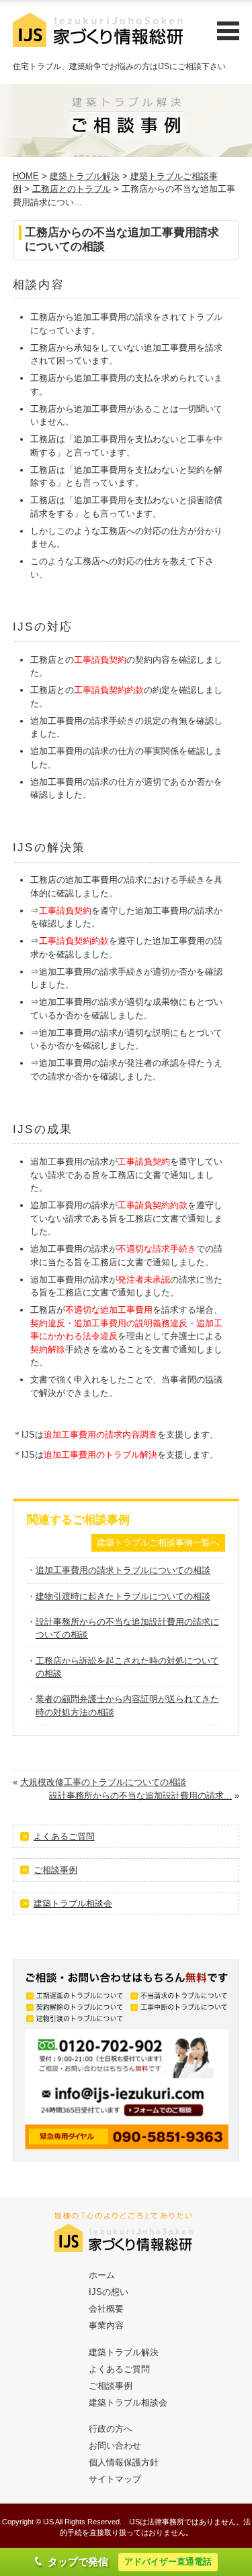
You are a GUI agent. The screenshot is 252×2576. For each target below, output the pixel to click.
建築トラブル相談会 (73, 1903)
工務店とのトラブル (72, 189)
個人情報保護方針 (124, 2462)
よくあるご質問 (64, 1836)
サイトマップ (115, 2479)
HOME (26, 176)
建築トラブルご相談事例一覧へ (158, 1543)
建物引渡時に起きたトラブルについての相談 (123, 1596)
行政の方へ (111, 2429)
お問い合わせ (115, 2446)
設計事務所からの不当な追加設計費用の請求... (140, 1795)
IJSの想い (109, 2292)
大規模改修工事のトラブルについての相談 (103, 1782)
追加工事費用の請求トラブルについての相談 (123, 1570)
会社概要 (106, 2309)
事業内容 (106, 2325)
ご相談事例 (55, 1870)
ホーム (102, 2275)
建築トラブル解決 (85, 176)
